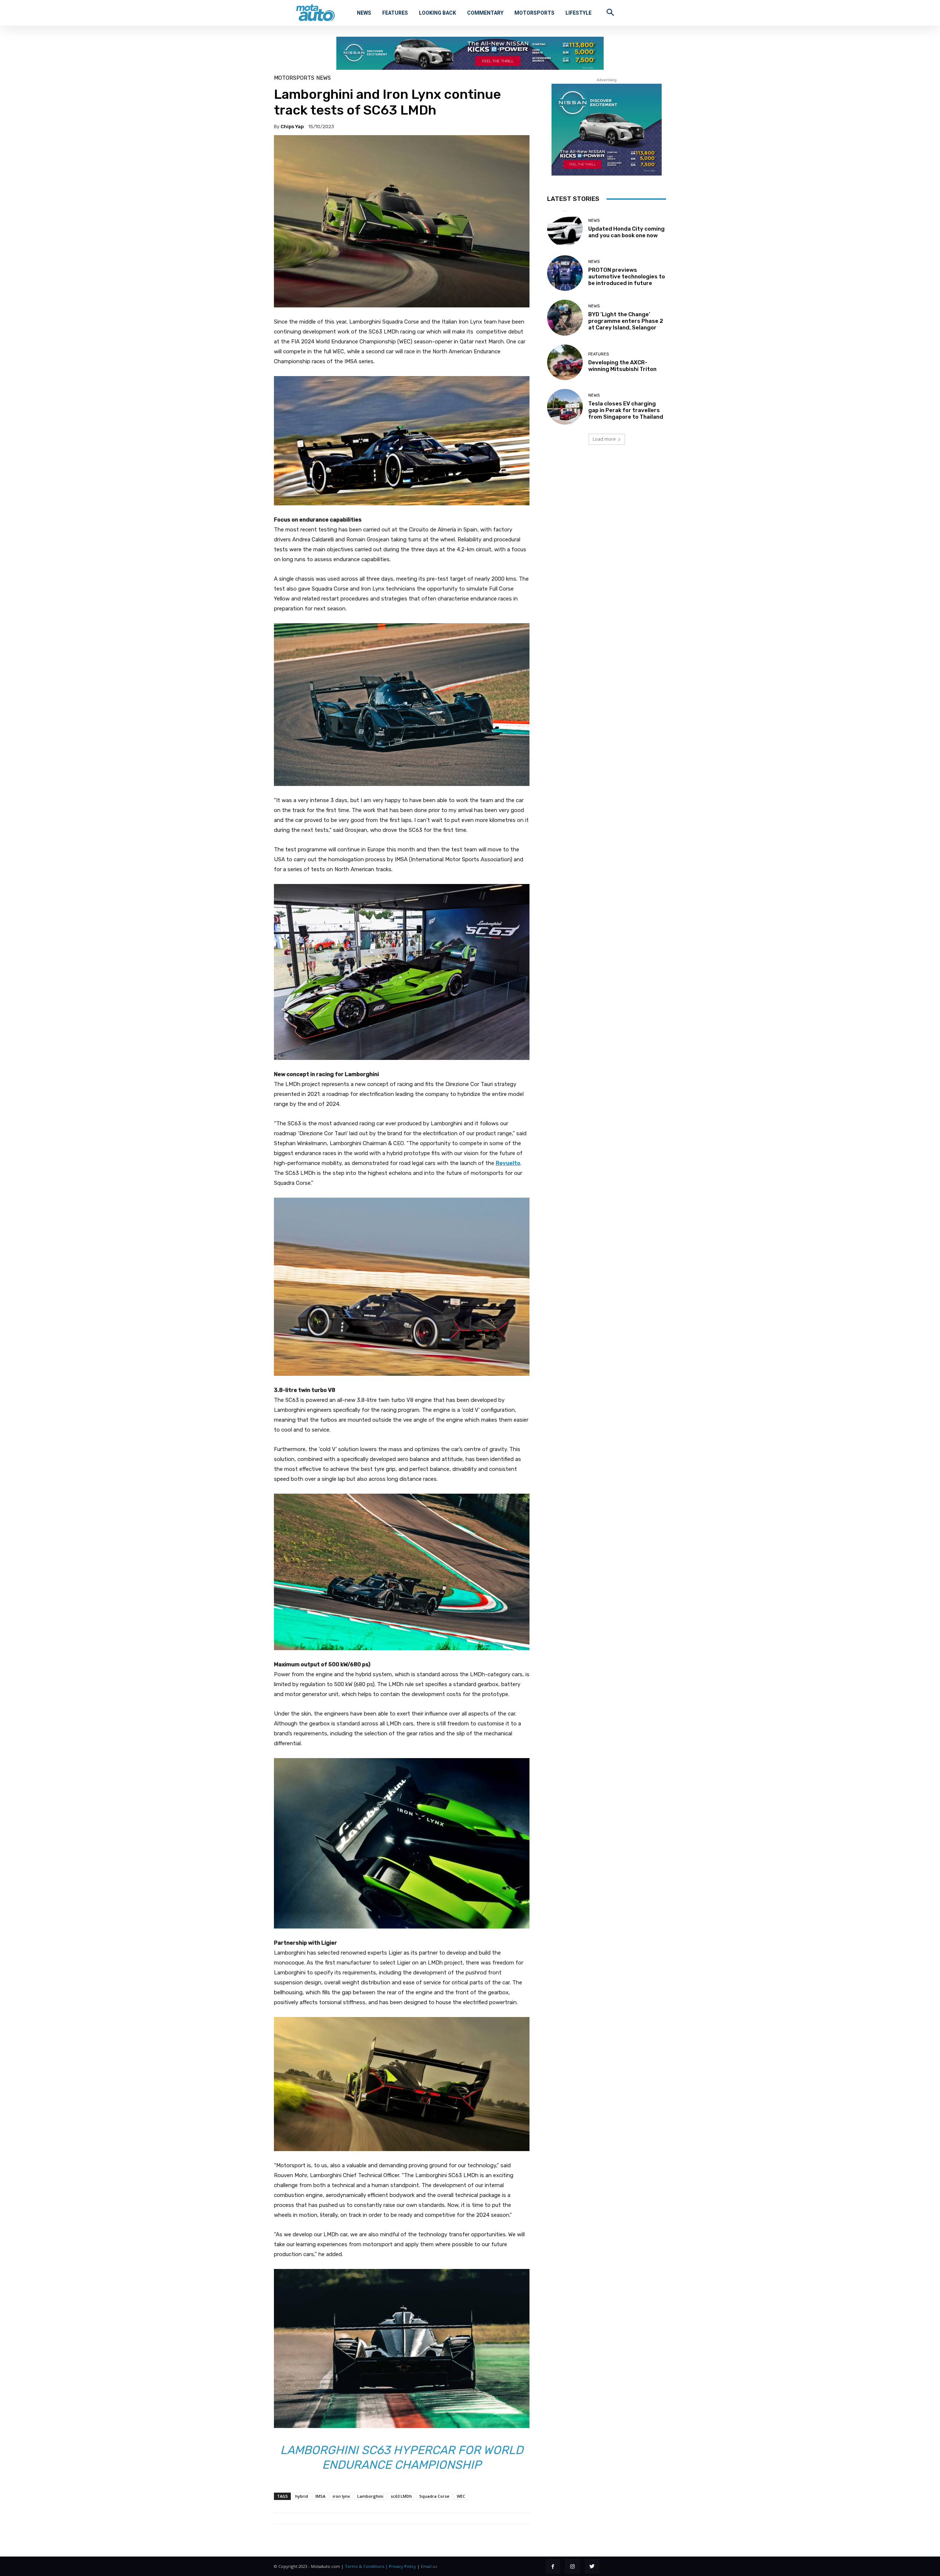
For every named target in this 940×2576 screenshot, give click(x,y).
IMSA (320, 2496)
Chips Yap (292, 127)
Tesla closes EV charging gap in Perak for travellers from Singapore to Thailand (626, 410)
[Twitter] (592, 2566)
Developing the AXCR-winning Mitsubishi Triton (622, 366)
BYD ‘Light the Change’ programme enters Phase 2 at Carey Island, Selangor (626, 321)
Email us (429, 2566)
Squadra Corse (434, 2496)
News (323, 78)
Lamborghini (370, 2496)
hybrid (302, 2496)
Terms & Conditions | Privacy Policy (380, 2566)
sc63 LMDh (401, 2496)
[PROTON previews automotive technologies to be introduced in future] (565, 273)
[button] (610, 12)
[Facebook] (553, 2566)
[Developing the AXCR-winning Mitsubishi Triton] (565, 362)
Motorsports (294, 78)
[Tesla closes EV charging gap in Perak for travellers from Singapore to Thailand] (565, 407)
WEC (461, 2496)
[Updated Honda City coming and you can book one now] (565, 229)
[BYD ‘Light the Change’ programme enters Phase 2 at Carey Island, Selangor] (565, 318)
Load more (604, 439)
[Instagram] (572, 2566)
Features (599, 354)
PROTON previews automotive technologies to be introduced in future (627, 277)
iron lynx (341, 2496)
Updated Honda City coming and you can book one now (626, 232)
